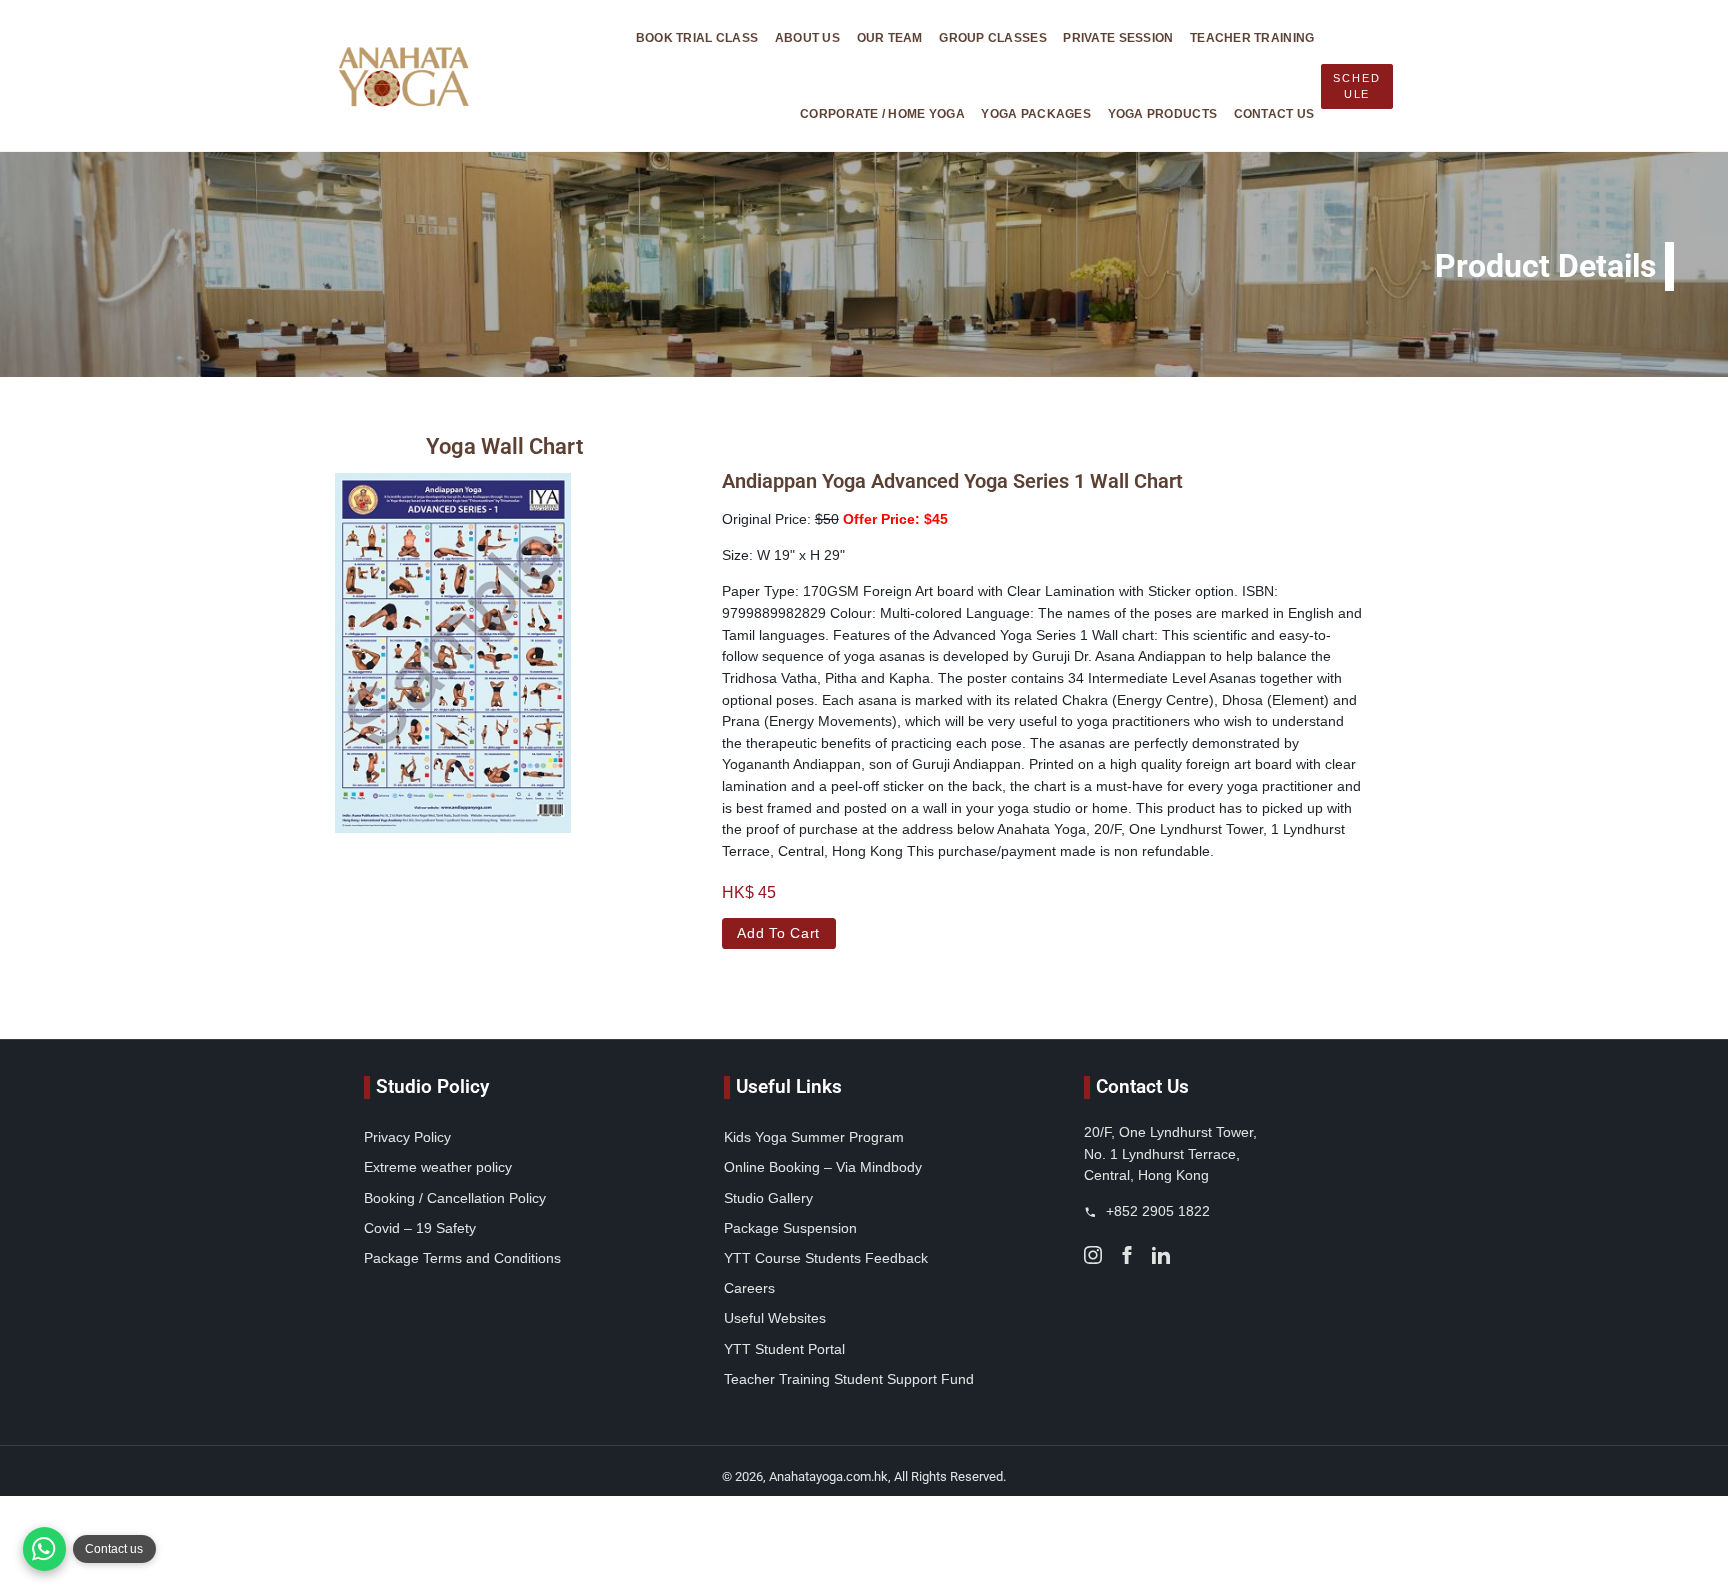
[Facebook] (1127, 1254)
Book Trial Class (697, 37)
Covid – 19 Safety (420, 1228)
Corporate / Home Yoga (882, 113)
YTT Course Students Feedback (826, 1258)
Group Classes (993, 37)
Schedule (1356, 86)
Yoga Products (1163, 113)
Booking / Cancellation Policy (455, 1198)
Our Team (890, 37)
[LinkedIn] (1161, 1254)
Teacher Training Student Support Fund (849, 1379)
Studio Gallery (768, 1198)
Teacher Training (1252, 37)
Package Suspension (790, 1228)
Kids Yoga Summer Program (814, 1137)
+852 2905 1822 (1156, 1211)
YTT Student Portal (784, 1349)
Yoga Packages (1036, 113)
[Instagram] (1093, 1254)
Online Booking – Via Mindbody (823, 1167)
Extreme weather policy (438, 1167)
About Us (807, 37)
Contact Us (1274, 113)
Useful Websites (775, 1318)
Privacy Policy (407, 1137)
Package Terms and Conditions (462, 1258)
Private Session (1118, 37)
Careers (749, 1288)
